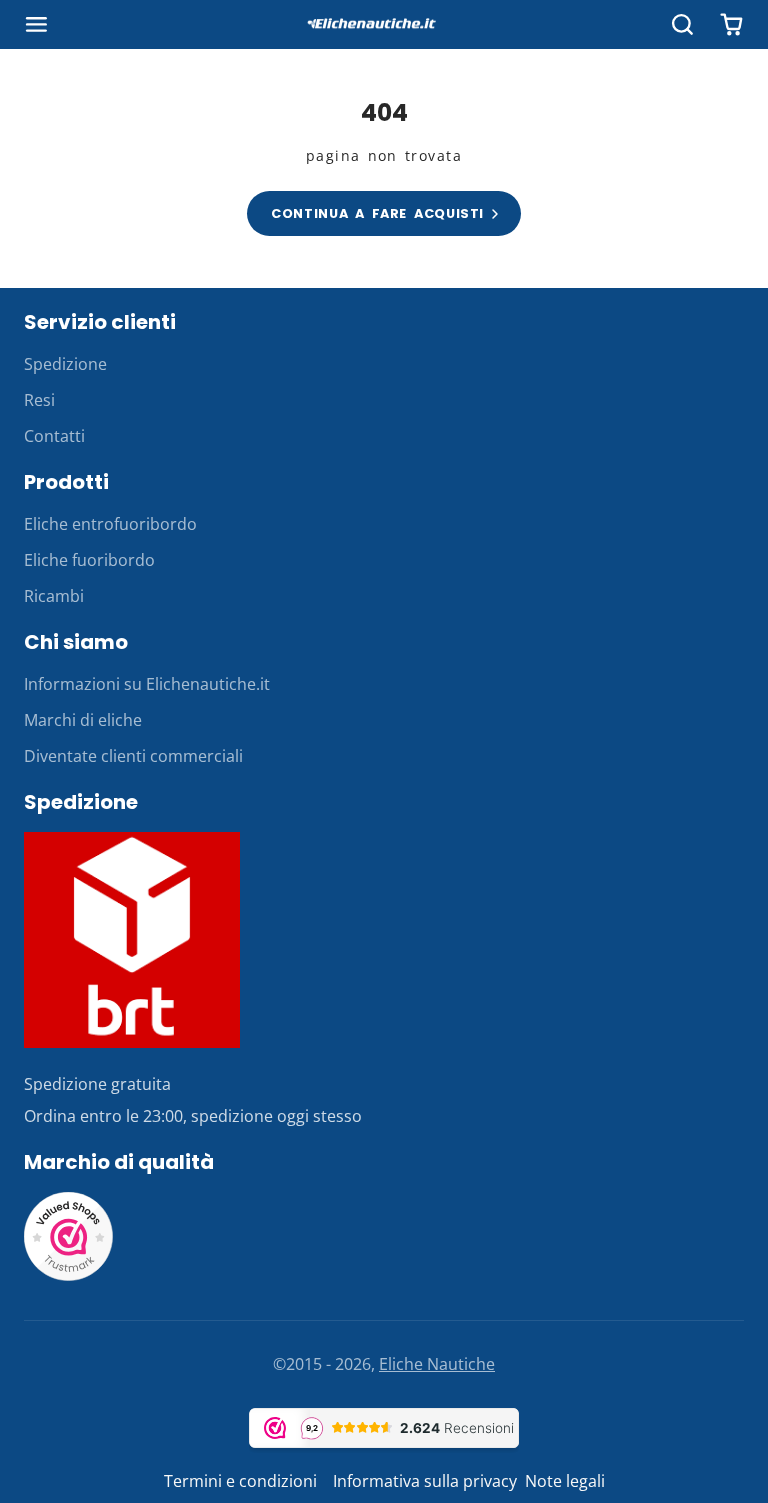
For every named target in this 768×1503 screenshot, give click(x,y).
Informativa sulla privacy (425, 1481)
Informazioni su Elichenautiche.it (147, 684)
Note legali (565, 1481)
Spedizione (65, 364)
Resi (39, 400)
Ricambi (54, 596)
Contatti (54, 436)
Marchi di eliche (83, 720)
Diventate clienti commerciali (133, 756)
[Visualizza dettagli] (132, 940)
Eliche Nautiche (437, 1364)
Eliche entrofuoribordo (110, 524)
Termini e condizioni (242, 1481)
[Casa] (384, 25)
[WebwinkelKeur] (69, 1276)
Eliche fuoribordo (89, 560)
